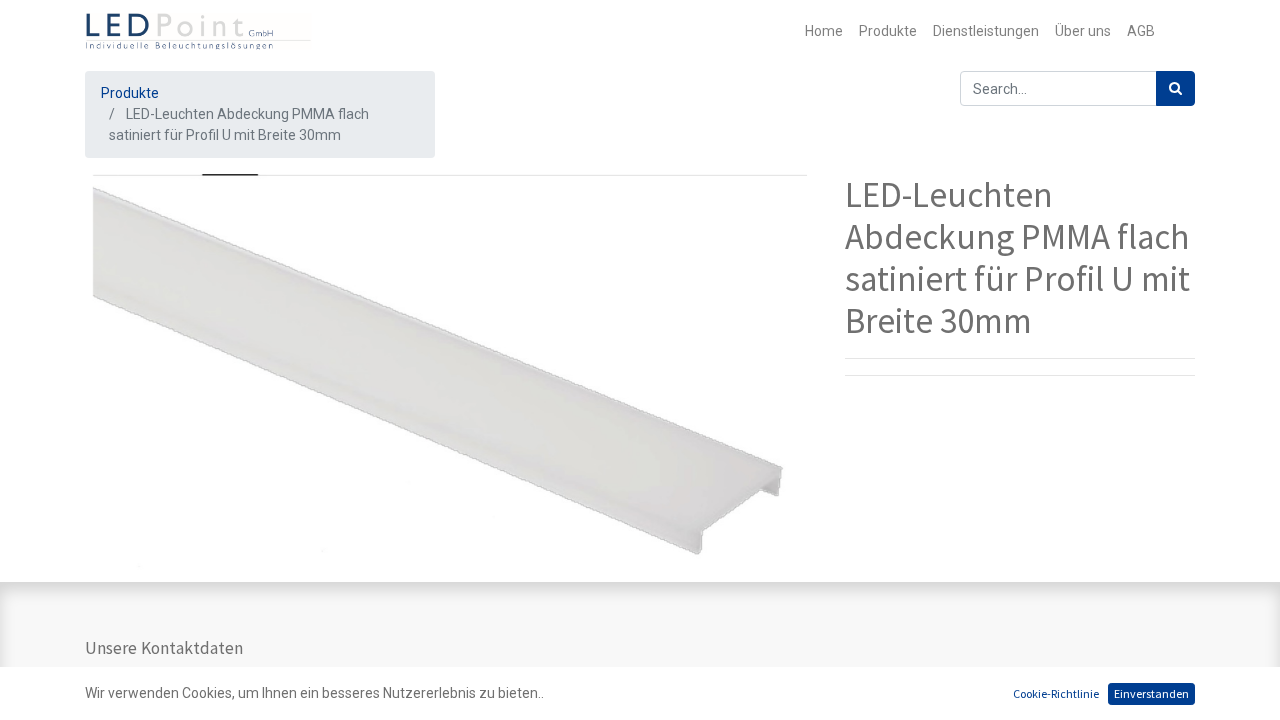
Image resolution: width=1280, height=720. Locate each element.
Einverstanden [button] (1151, 693)
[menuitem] (824, 31)
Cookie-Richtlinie (1056, 693)
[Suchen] (1175, 88)
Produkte (130, 93)
